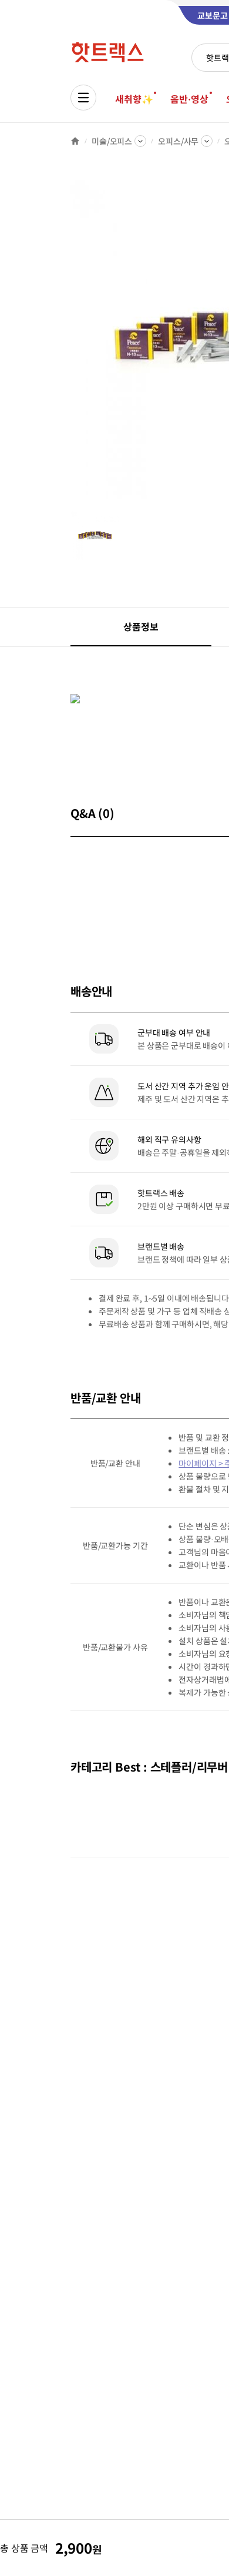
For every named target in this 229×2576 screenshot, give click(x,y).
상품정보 (141, 626)
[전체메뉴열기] (83, 98)
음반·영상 (189, 99)
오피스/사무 (178, 141)
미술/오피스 (112, 141)
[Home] (75, 141)
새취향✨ (134, 99)
